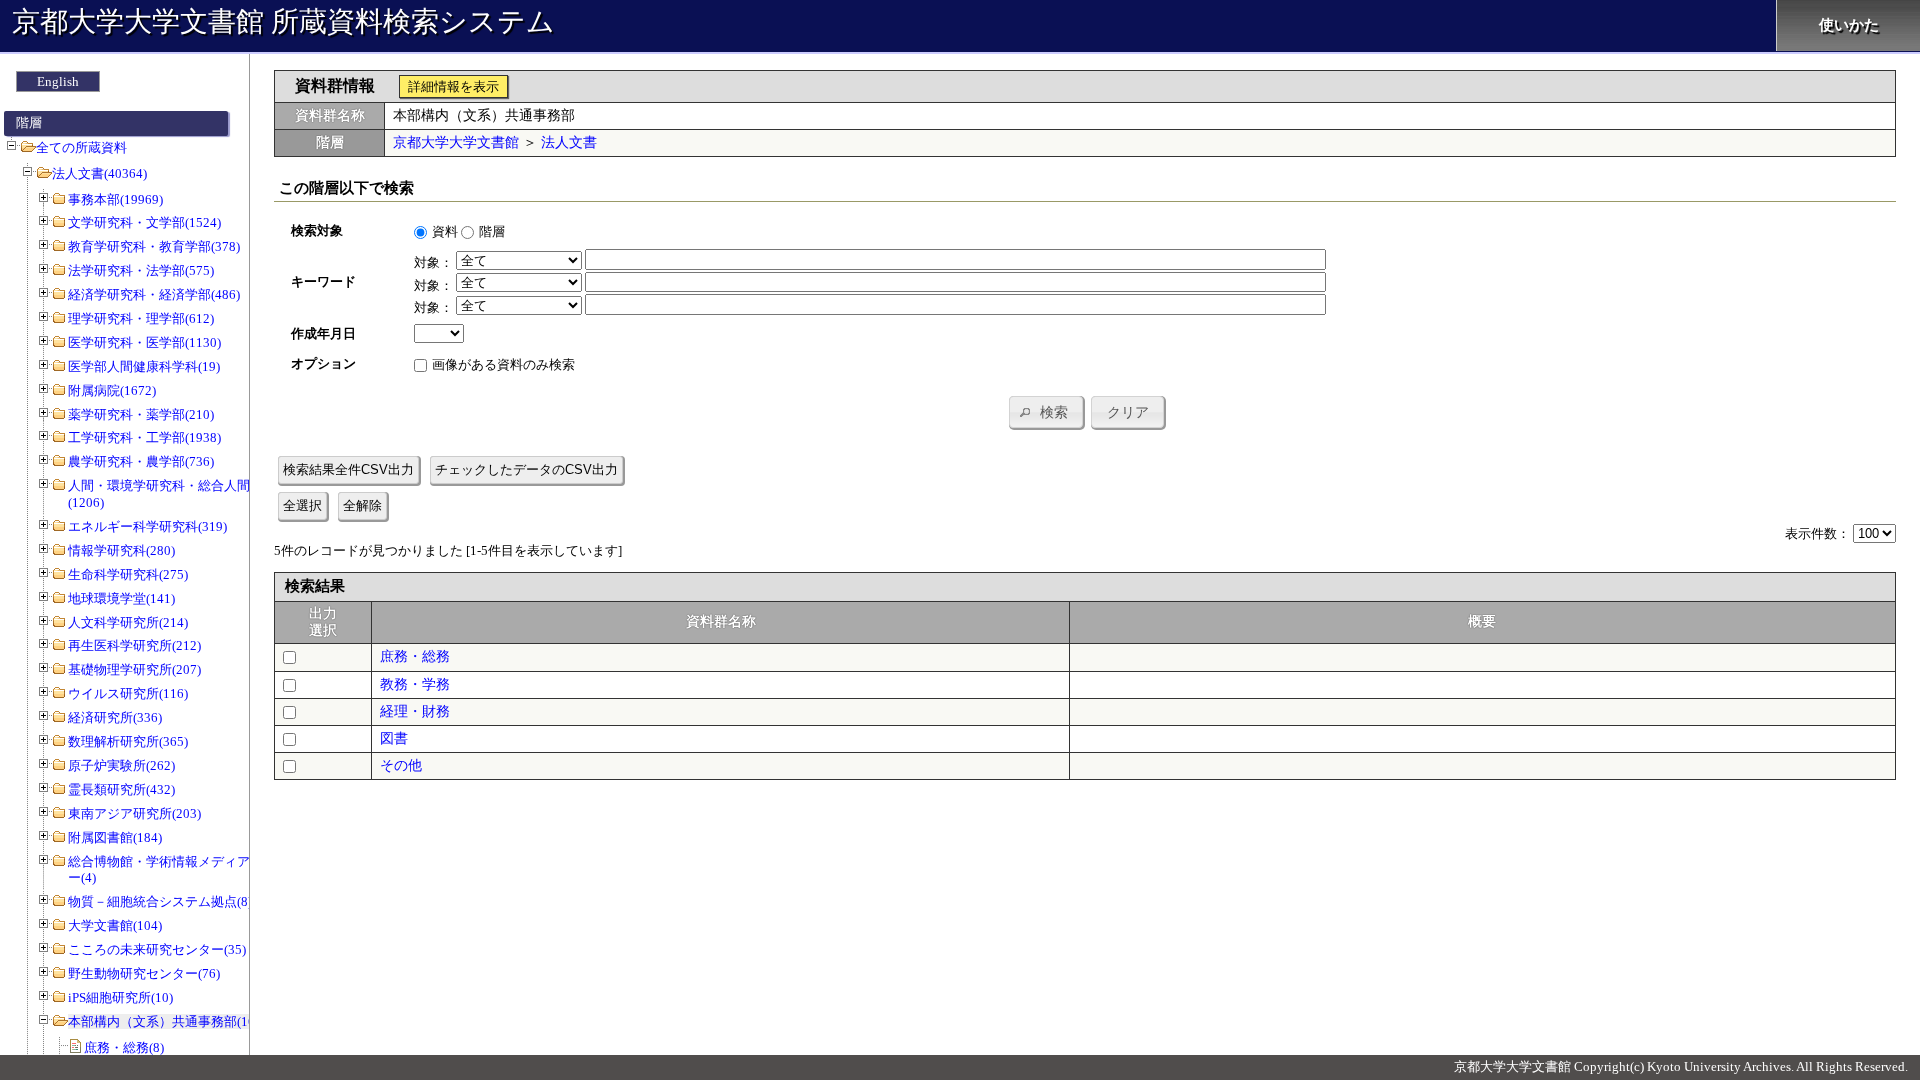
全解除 (362, 505)
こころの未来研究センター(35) (157, 949)
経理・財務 (415, 711)
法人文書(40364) (99, 173)
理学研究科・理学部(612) (141, 318)
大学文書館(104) (115, 925)
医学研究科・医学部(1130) (144, 342)
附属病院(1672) (112, 390)
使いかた (1849, 25)
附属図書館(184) (115, 837)
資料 (445, 231)
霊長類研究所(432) (121, 789)
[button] (1046, 412)
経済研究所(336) (115, 717)
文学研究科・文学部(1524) (144, 222)
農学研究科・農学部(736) (141, 461)
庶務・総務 (415, 656)
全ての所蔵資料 (81, 147)
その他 (401, 765)
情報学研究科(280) (121, 550)
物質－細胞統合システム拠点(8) (160, 901)
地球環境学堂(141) (121, 598)
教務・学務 (415, 684)
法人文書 (569, 142)
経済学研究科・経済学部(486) (154, 294)
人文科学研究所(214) (128, 622)
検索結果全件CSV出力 (348, 469)
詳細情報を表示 (453, 86)
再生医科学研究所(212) (134, 645)
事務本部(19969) (115, 199)
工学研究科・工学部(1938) (144, 437)
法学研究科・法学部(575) (141, 270)
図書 (394, 738)
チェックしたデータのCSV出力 (526, 469)
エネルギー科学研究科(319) (147, 526)
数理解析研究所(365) (128, 741)
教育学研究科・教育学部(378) (154, 246)
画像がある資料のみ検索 (503, 364)
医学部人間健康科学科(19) (144, 366)
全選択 (302, 505)
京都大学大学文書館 (456, 142)
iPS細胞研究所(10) (120, 997)
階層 (492, 231)
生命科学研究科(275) (128, 574)
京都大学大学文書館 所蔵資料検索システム (283, 21)
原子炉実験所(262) (121, 765)
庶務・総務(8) (124, 1047)
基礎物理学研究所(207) (134, 669)
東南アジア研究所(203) (134, 813)
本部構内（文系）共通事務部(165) (167, 1021)
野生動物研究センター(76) (144, 973)
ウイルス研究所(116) (128, 693)
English (58, 81)
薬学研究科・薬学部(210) (141, 414)
